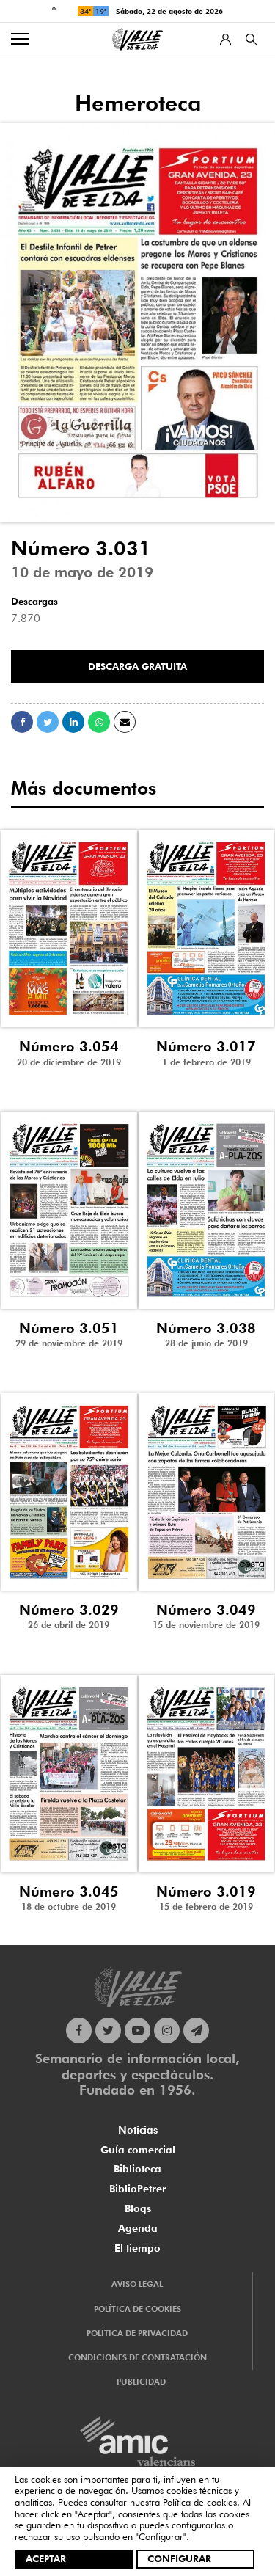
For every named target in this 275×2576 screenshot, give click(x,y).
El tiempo (137, 2248)
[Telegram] (196, 2030)
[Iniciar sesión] (225, 39)
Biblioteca (137, 2169)
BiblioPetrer (138, 2189)
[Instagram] (167, 2030)
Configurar (179, 2558)
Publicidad (141, 2382)
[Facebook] (79, 2030)
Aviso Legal (137, 2284)
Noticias (138, 2130)
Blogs (138, 2208)
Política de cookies (200, 2502)
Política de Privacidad (137, 2333)
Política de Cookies (137, 2309)
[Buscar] (251, 39)
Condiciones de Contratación (137, 2357)
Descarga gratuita (137, 666)
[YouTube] (137, 2030)
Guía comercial (138, 2150)
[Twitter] (108, 2030)
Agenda (138, 2228)
